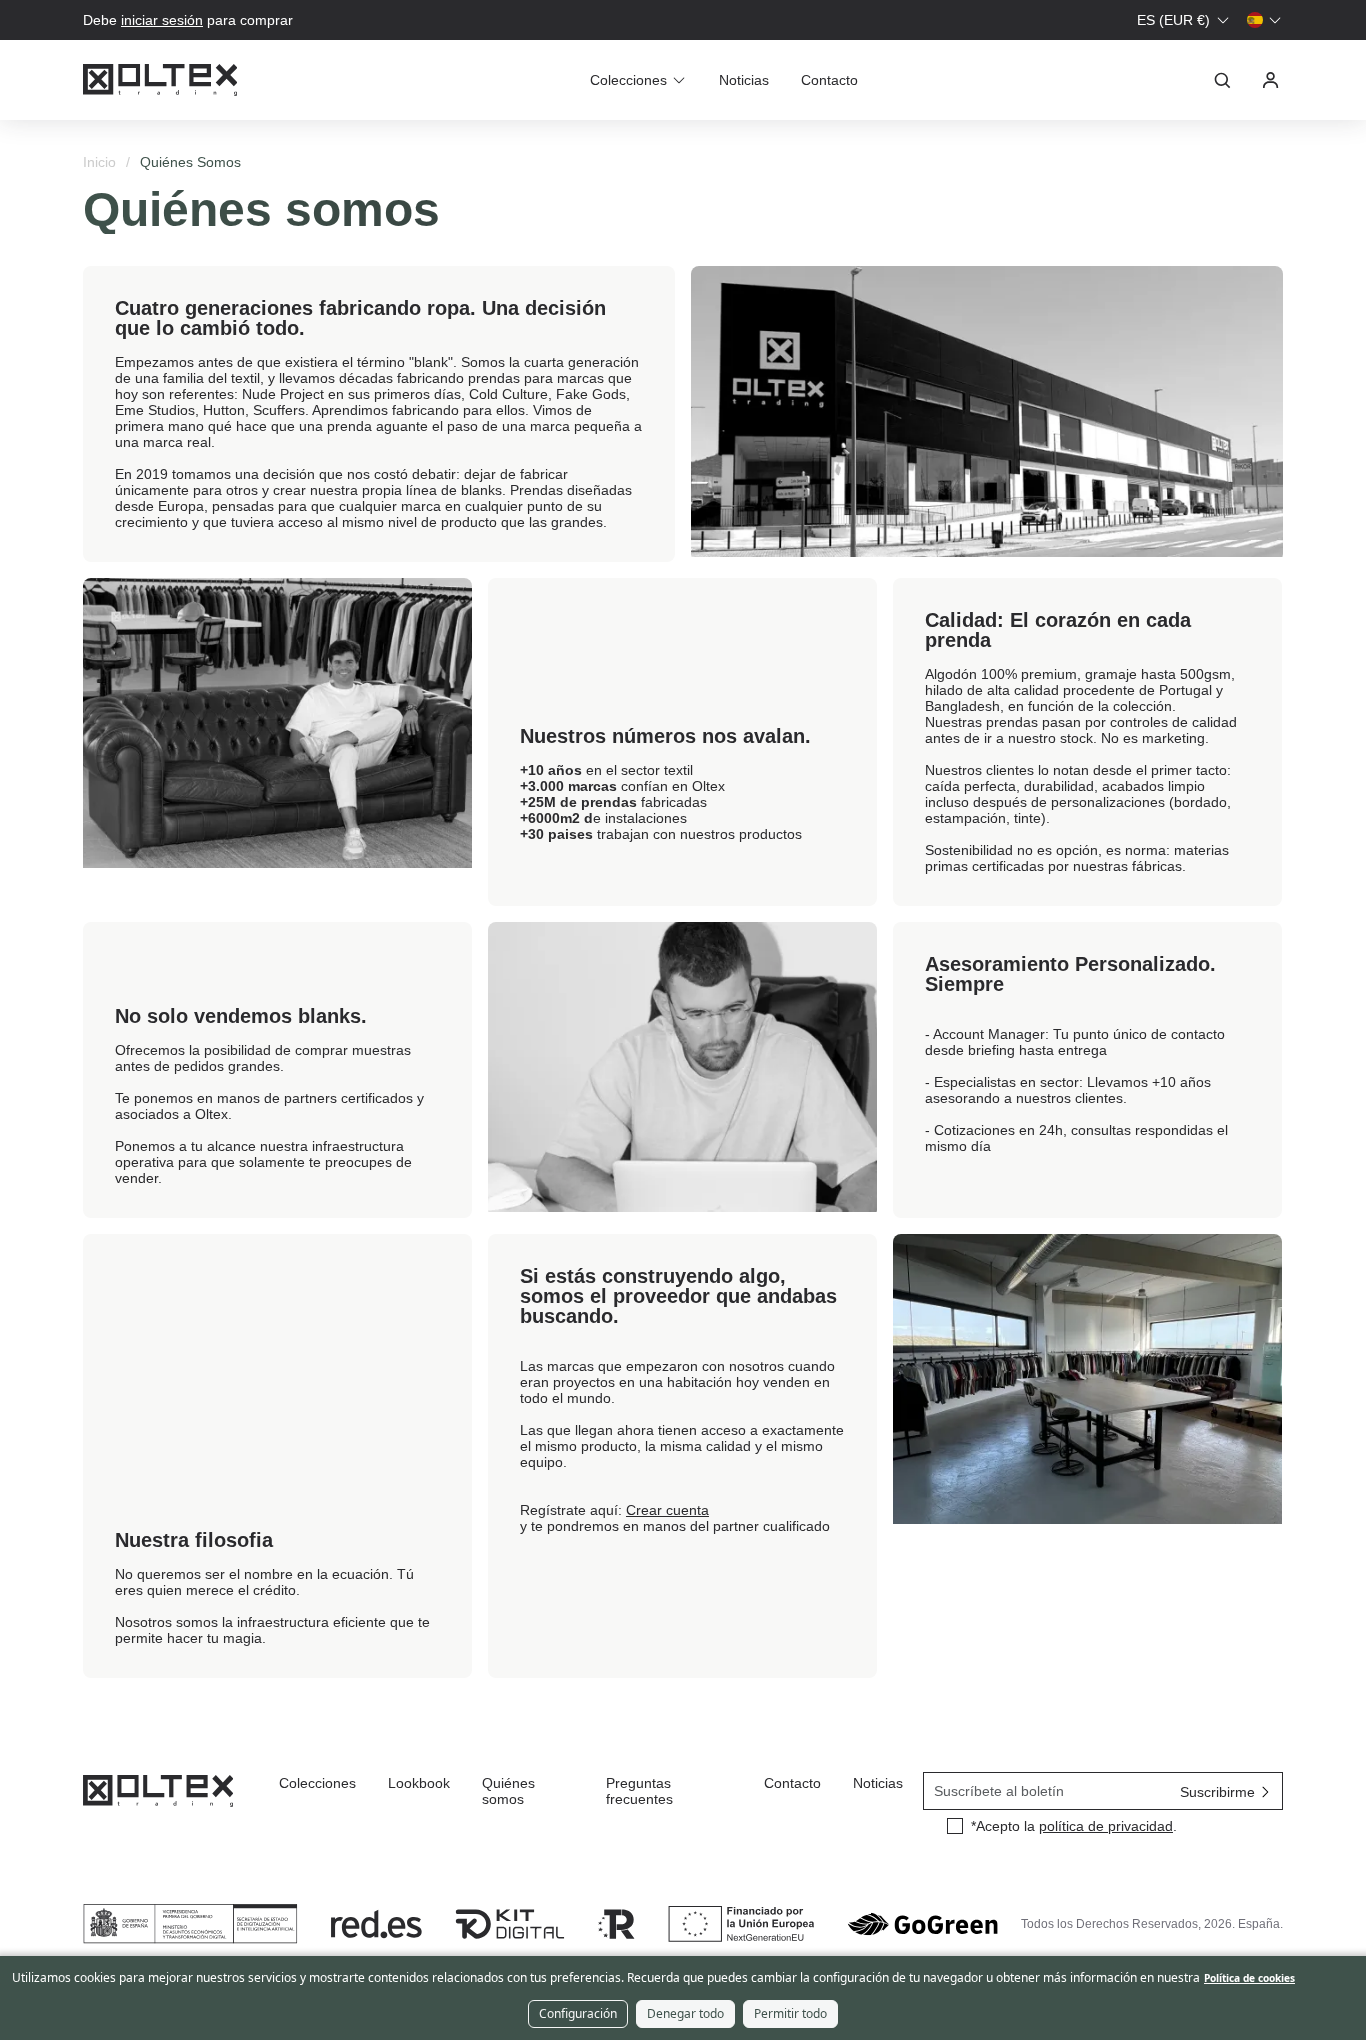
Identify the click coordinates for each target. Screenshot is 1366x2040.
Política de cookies (1249, 1978)
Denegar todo (685, 2013)
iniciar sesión (162, 20)
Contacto (829, 80)
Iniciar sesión (1271, 80)
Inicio (99, 162)
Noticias (744, 80)
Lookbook (419, 1783)
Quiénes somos (508, 1791)
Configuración (578, 2013)
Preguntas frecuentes (639, 1791)
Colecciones (317, 1783)
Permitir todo (790, 2013)
